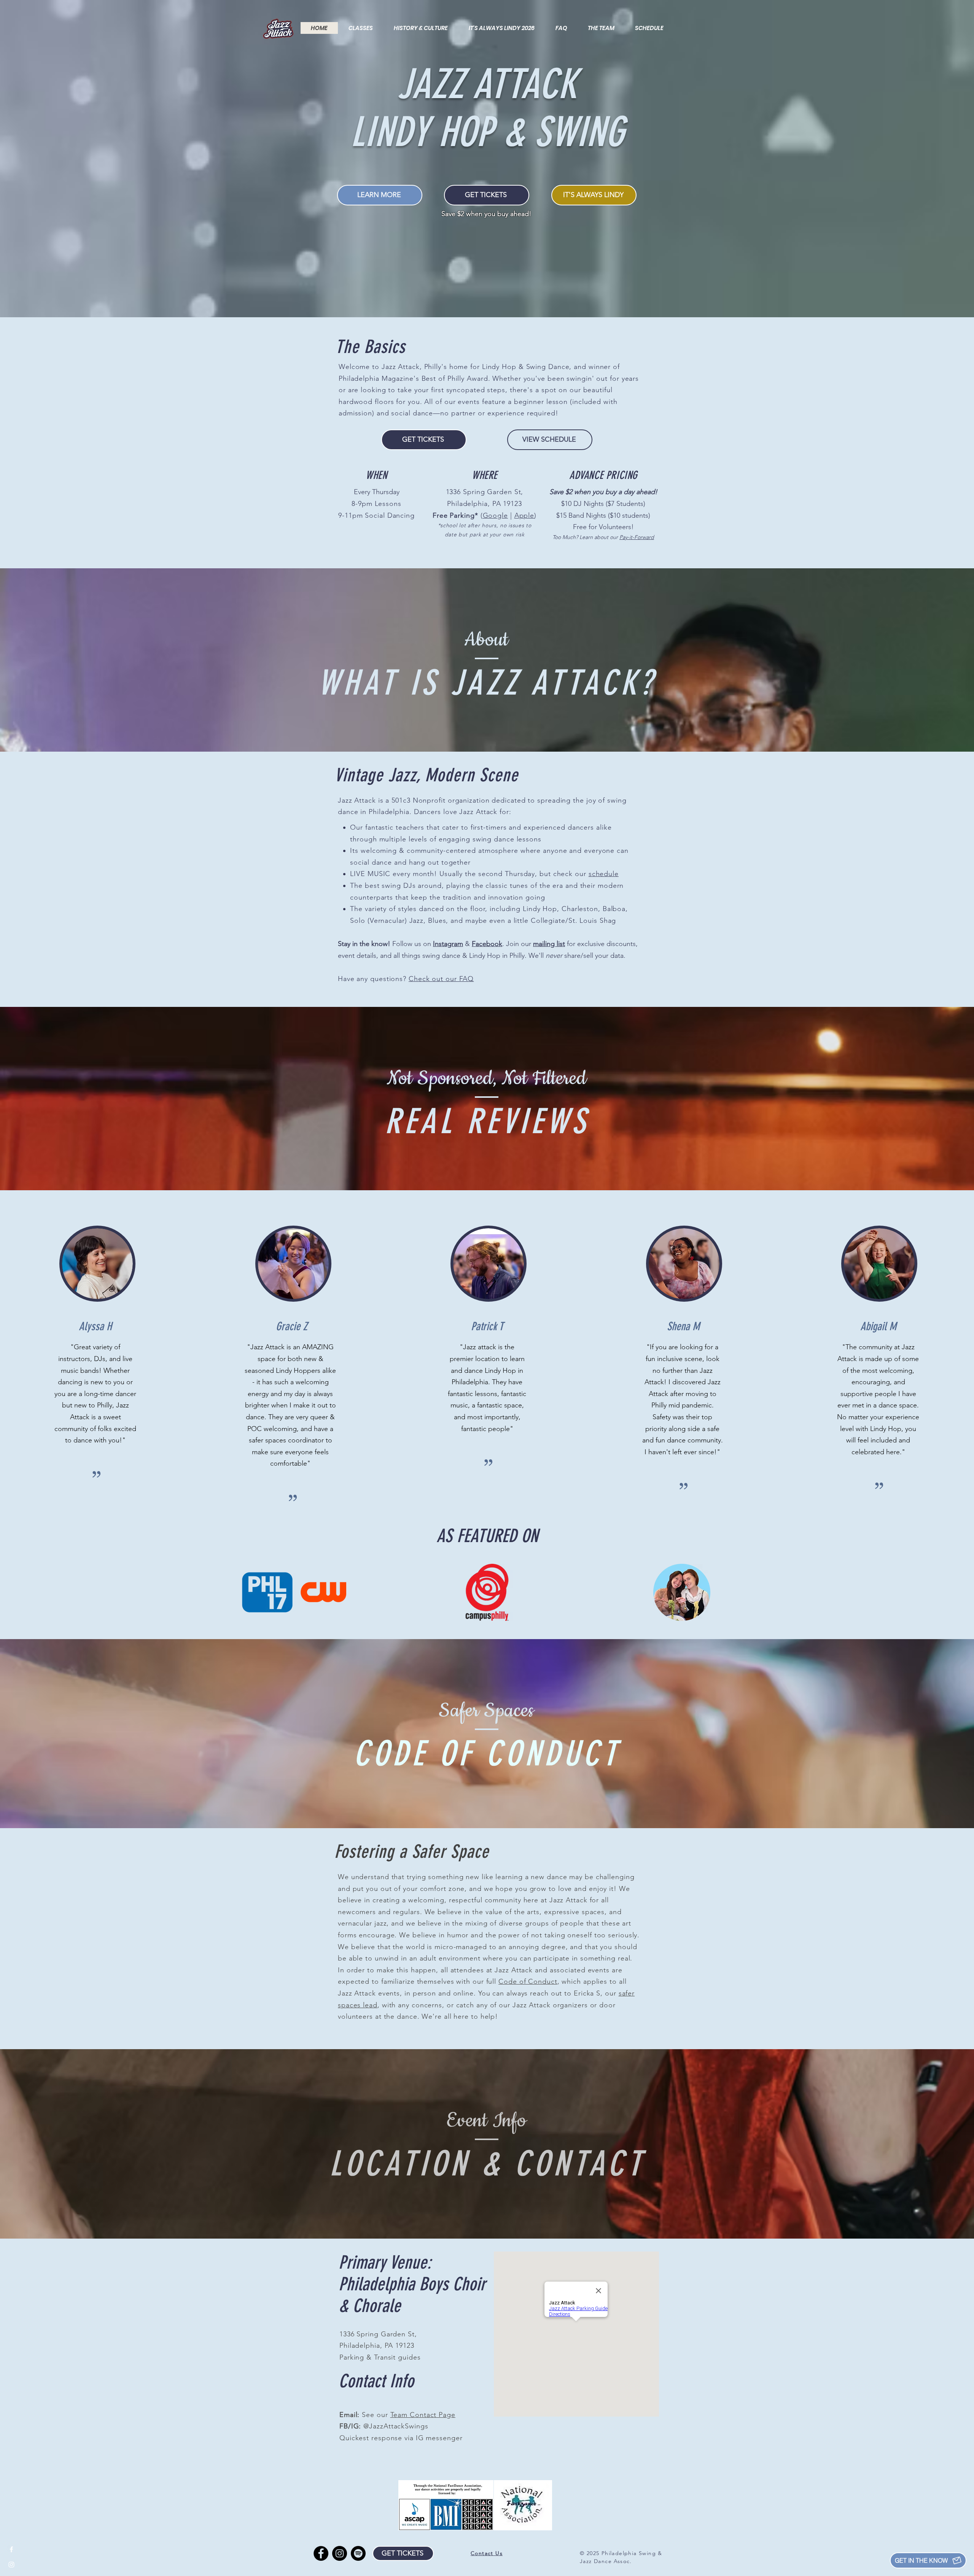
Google (495, 515)
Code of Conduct (528, 1981)
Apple (524, 515)
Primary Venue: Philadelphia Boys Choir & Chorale (412, 2284)
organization (468, 800)
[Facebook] (321, 2553)
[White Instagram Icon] (11, 2565)
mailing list (549, 944)
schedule (604, 874)
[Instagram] (340, 2553)
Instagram (448, 944)
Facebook (487, 944)
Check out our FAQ (441, 979)
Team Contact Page (423, 2415)
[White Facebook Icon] (11, 2549)
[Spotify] (358, 2553)
